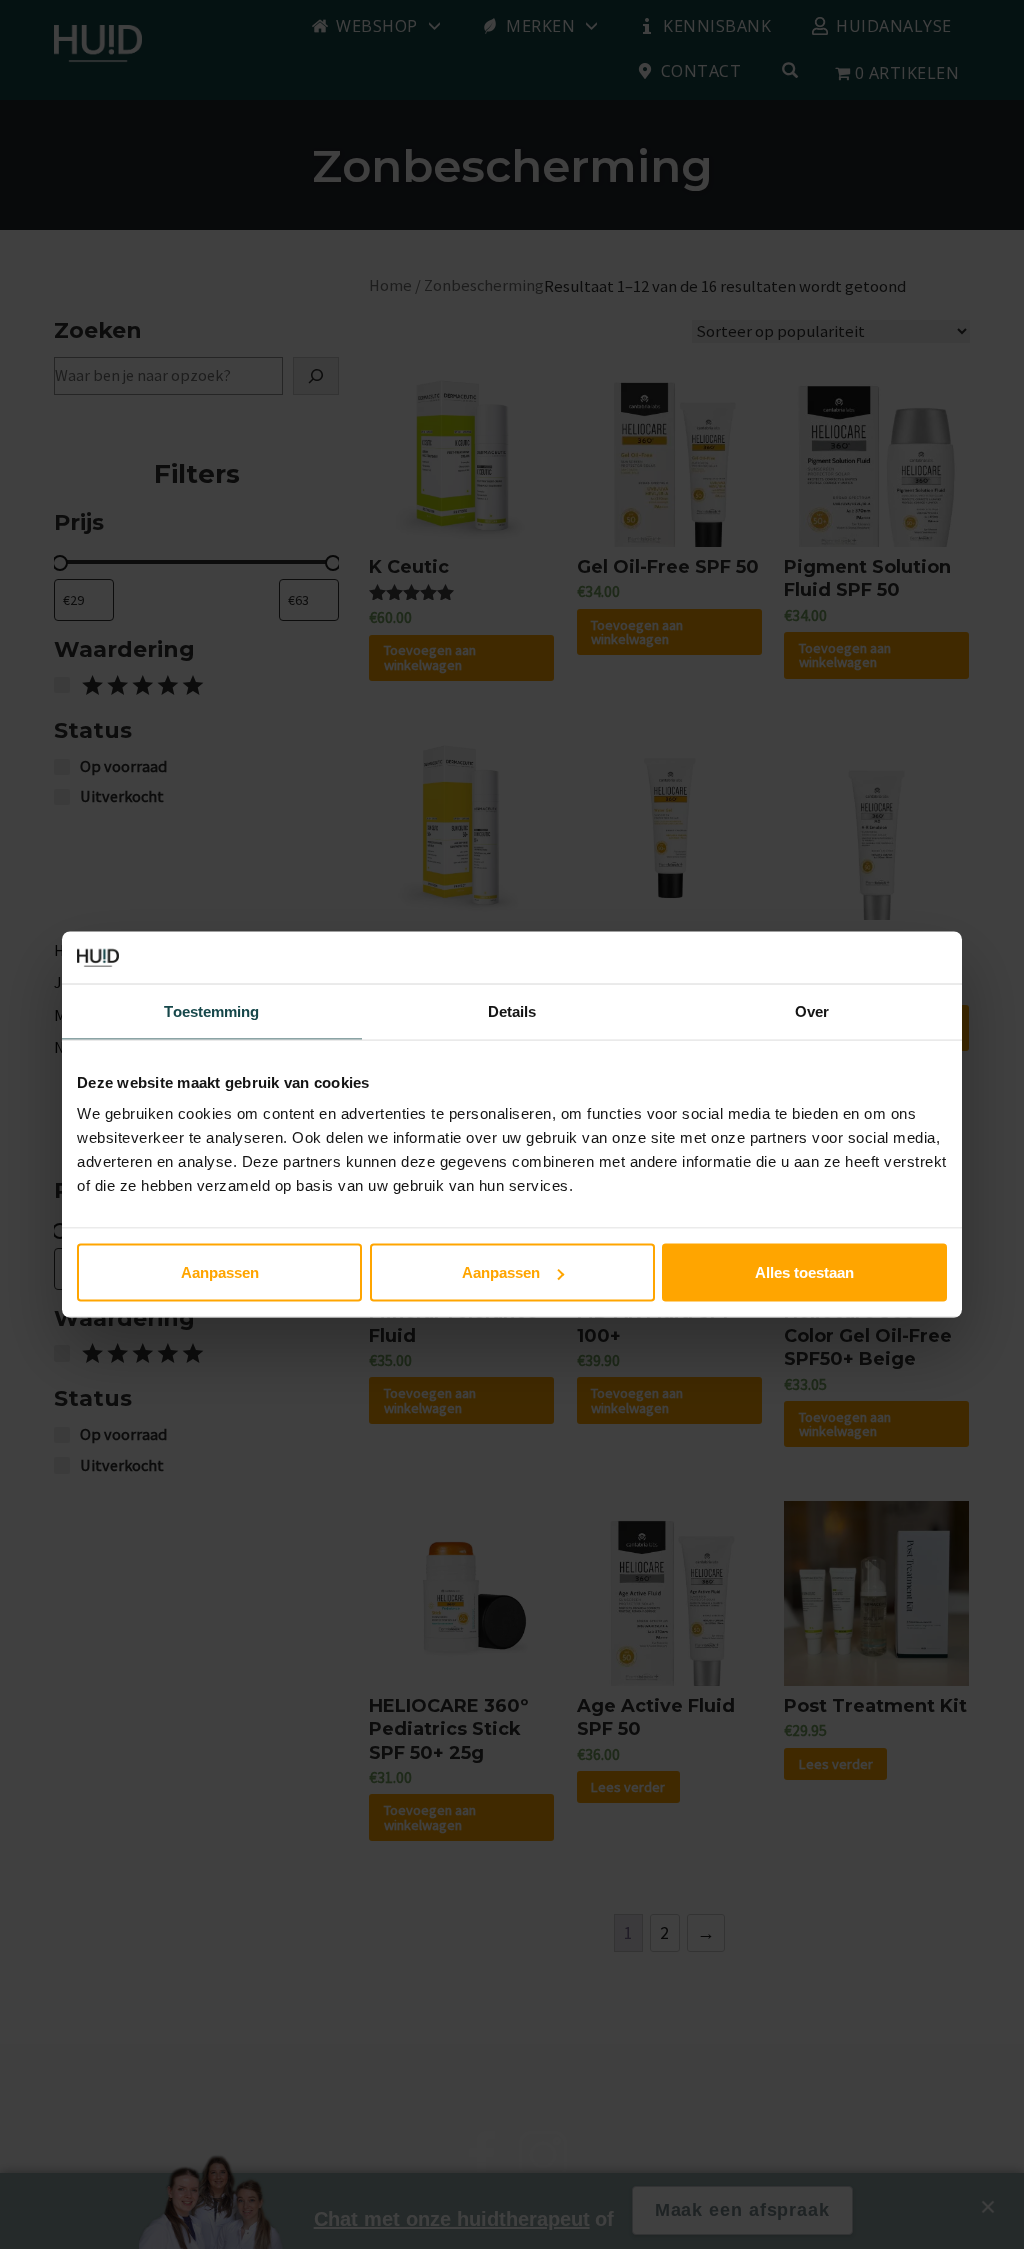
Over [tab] (812, 1010)
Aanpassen (220, 1272)
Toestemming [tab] (211, 1010)
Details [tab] (512, 1010)
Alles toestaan (804, 1272)
